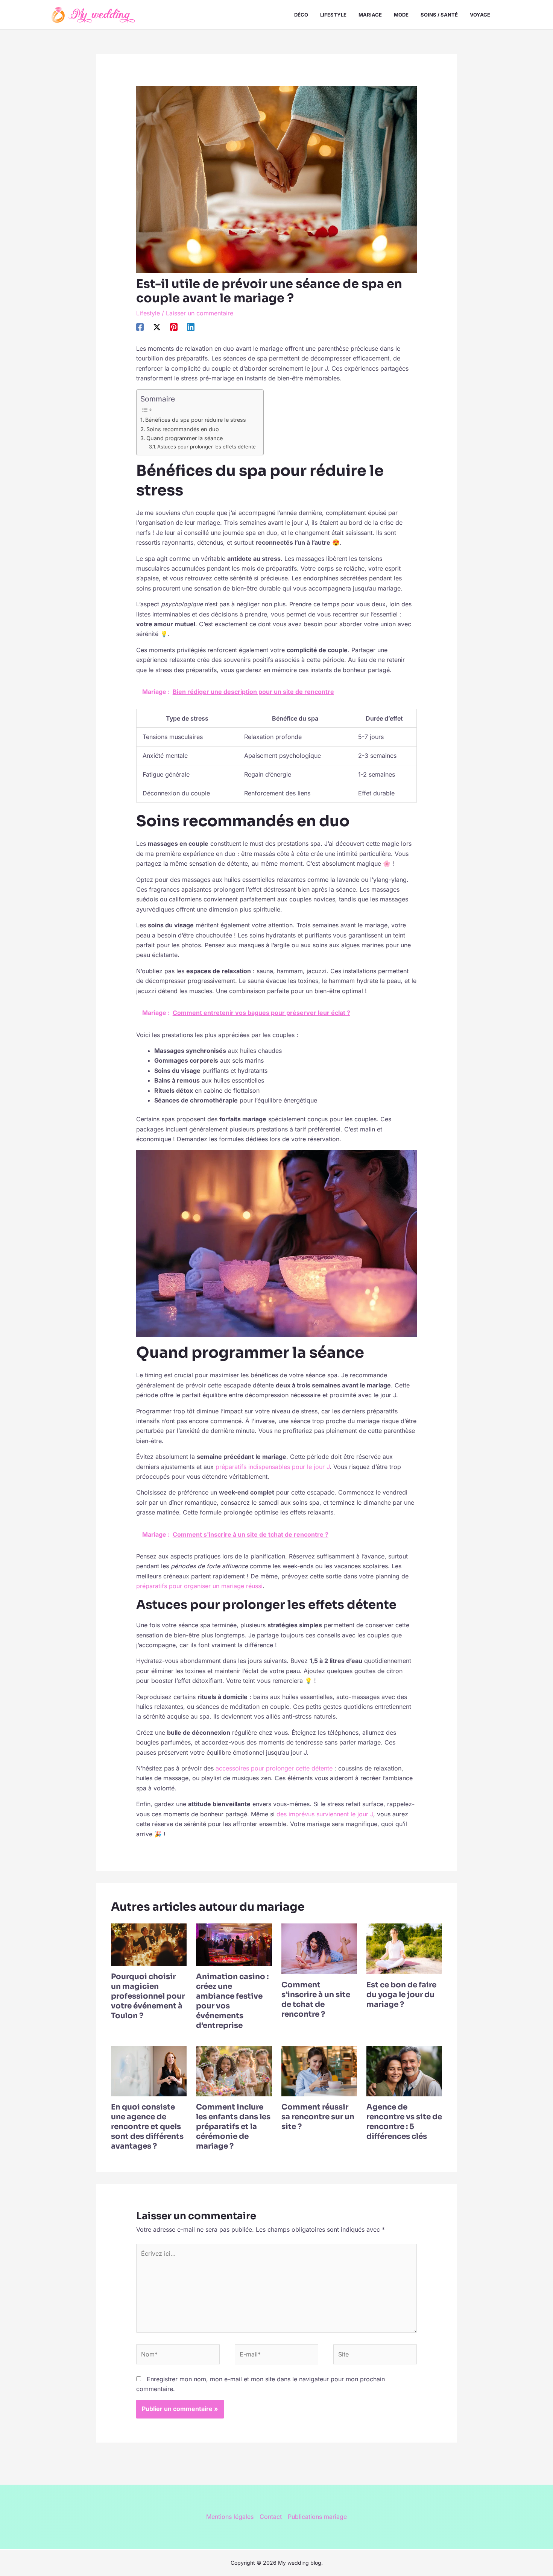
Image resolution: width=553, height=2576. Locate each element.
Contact (271, 2517)
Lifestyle (333, 15)
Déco (301, 15)
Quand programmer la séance (185, 438)
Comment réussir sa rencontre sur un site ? (318, 2117)
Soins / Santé (439, 15)
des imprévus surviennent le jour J (325, 1814)
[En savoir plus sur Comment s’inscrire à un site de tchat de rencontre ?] (319, 1948)
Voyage (480, 15)
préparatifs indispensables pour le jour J (273, 1467)
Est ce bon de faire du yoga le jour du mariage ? (401, 1995)
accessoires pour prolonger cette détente (274, 1768)
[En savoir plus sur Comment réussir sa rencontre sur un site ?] (319, 2071)
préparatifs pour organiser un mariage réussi (199, 1586)
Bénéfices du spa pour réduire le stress (196, 420)
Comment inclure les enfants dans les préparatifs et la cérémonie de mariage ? (233, 2127)
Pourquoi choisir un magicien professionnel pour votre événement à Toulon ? (148, 1996)
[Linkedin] (191, 327)
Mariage (370, 15)
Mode (401, 15)
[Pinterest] (174, 327)
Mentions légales (230, 2517)
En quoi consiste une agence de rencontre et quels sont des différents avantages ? (147, 2127)
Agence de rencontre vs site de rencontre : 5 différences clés (404, 2122)
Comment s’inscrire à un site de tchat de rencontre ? (316, 2000)
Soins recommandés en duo (183, 429)
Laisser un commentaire (200, 313)
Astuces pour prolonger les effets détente (207, 447)
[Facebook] (140, 327)
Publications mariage (317, 2517)
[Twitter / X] (157, 327)
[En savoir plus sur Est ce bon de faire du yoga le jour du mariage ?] (404, 1948)
